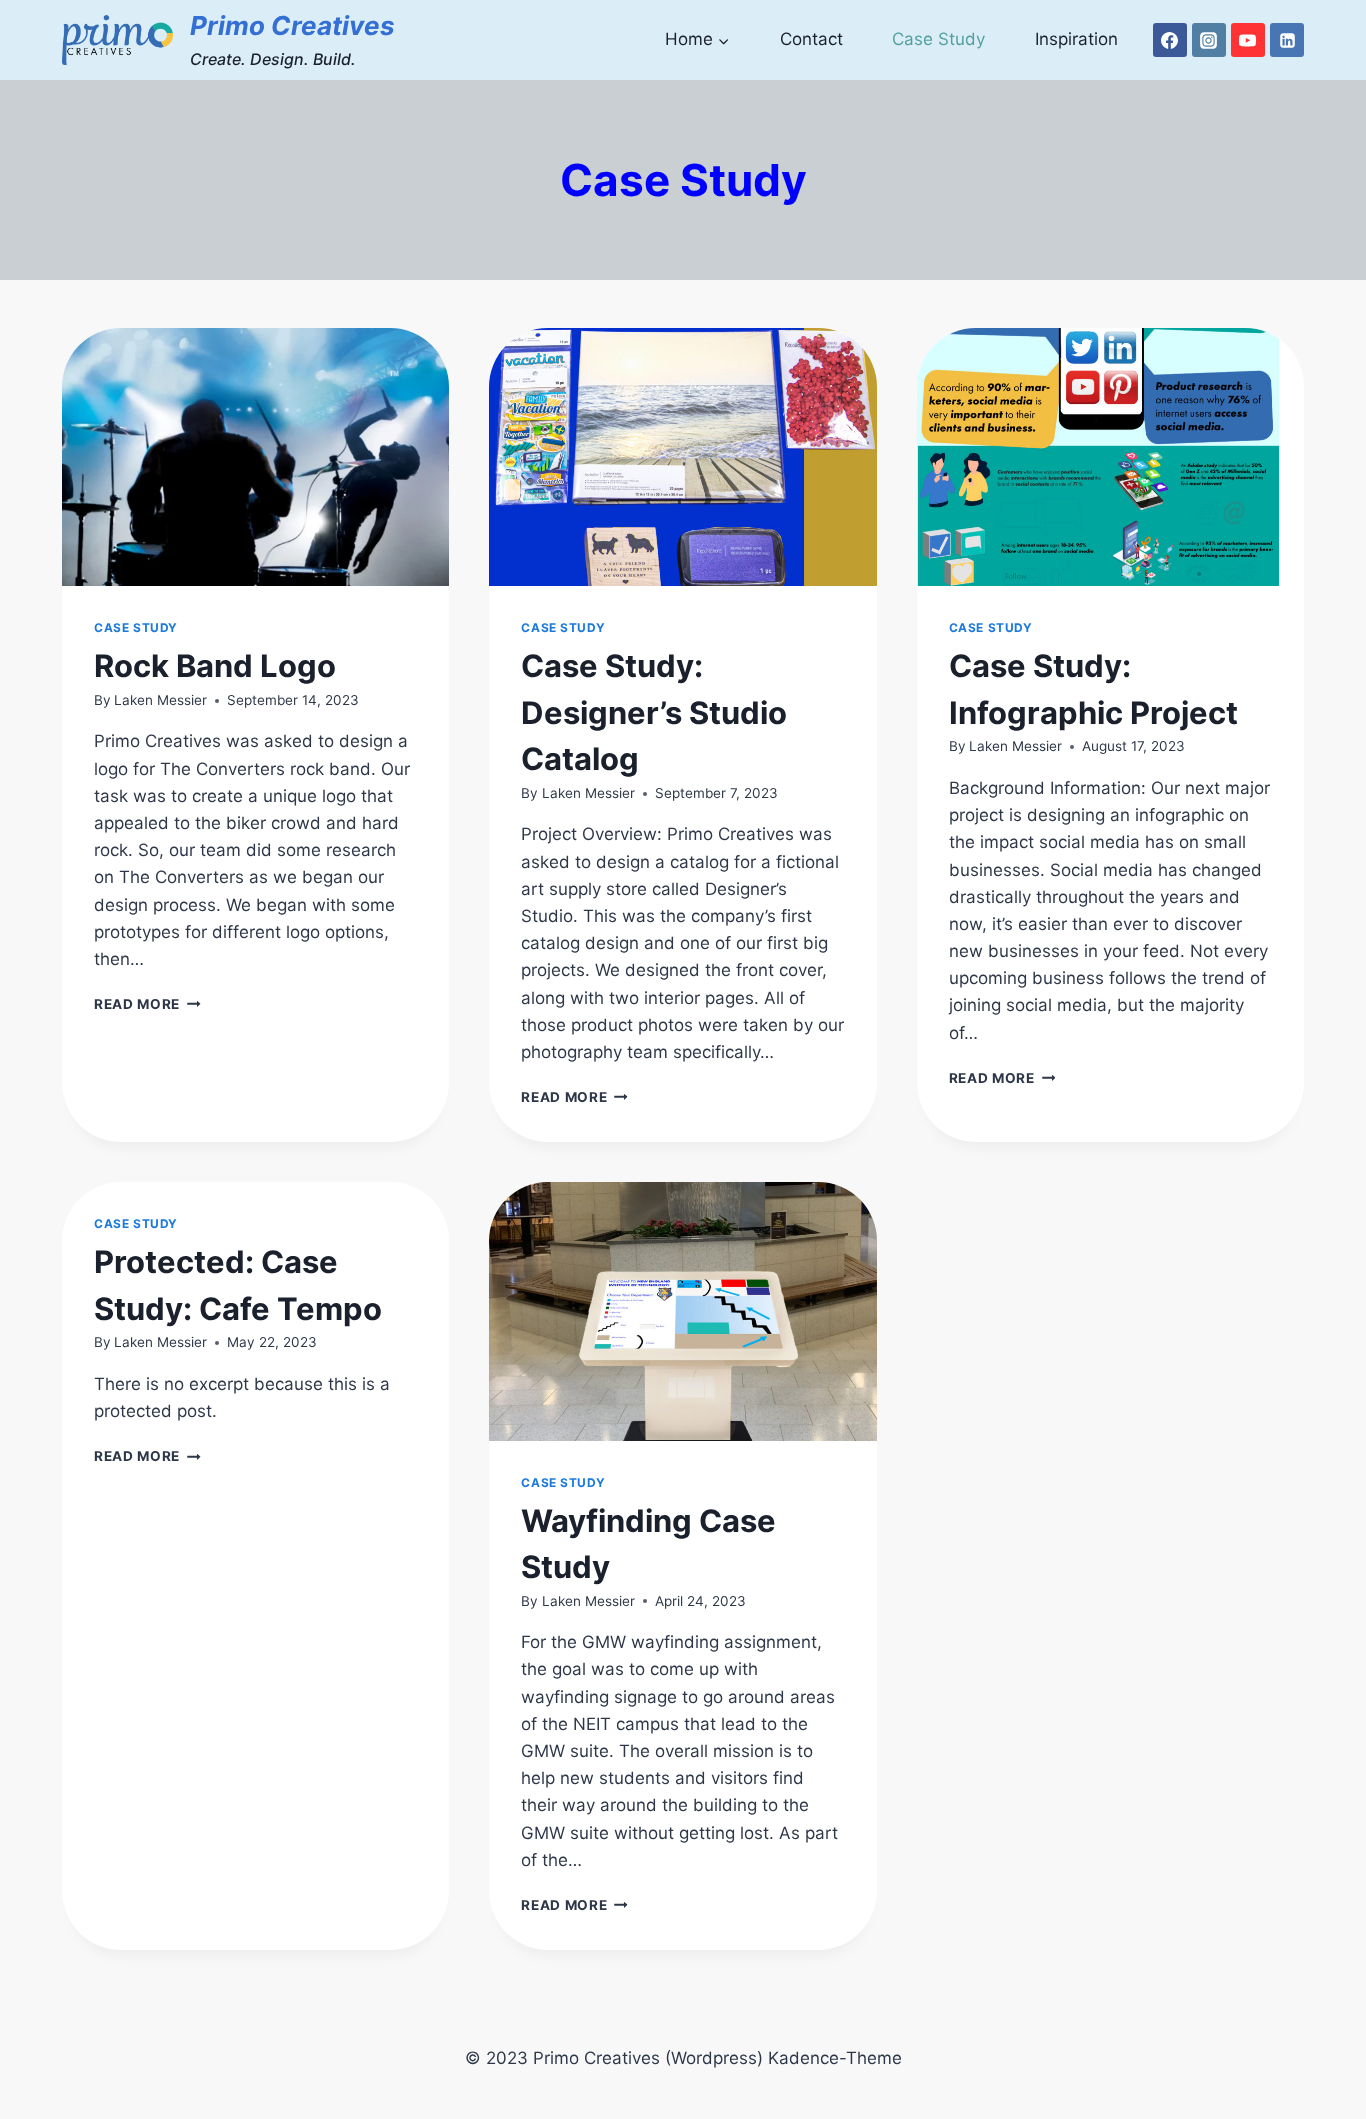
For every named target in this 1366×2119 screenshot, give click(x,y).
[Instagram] (1209, 40)
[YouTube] (1248, 40)
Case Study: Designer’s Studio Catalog (654, 712)
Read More (147, 1004)
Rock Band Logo (215, 665)
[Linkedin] (1287, 40)
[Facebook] (1170, 40)
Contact (811, 39)
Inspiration (1076, 39)
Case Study (938, 39)
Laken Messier (160, 700)
